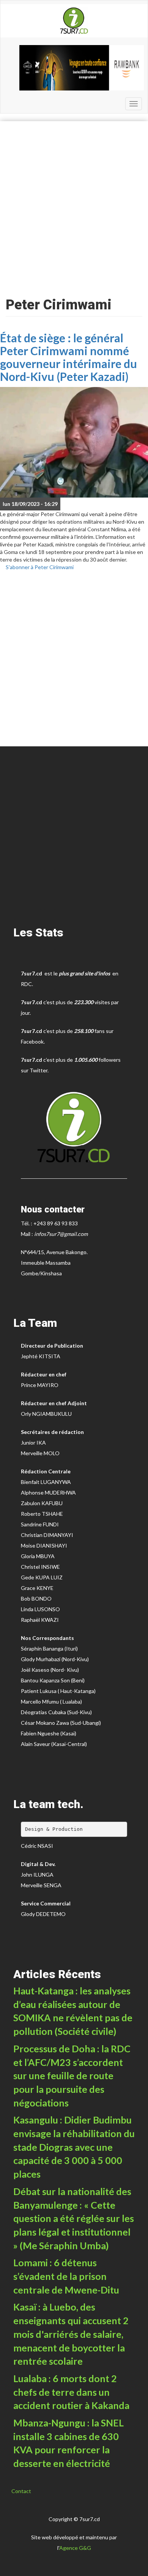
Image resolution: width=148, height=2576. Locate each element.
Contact (21, 2491)
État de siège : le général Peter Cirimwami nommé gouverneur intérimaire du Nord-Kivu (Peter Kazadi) (68, 357)
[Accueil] (74, 21)
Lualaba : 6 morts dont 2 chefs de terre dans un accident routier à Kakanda (71, 2392)
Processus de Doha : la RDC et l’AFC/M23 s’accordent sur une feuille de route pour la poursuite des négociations (72, 2076)
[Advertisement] (74, 207)
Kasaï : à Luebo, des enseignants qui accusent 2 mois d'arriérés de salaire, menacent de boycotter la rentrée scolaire (71, 2334)
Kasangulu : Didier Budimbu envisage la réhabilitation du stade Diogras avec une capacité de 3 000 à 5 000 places (74, 2147)
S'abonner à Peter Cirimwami (40, 567)
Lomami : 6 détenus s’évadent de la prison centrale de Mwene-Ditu (66, 2276)
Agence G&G (75, 2548)
